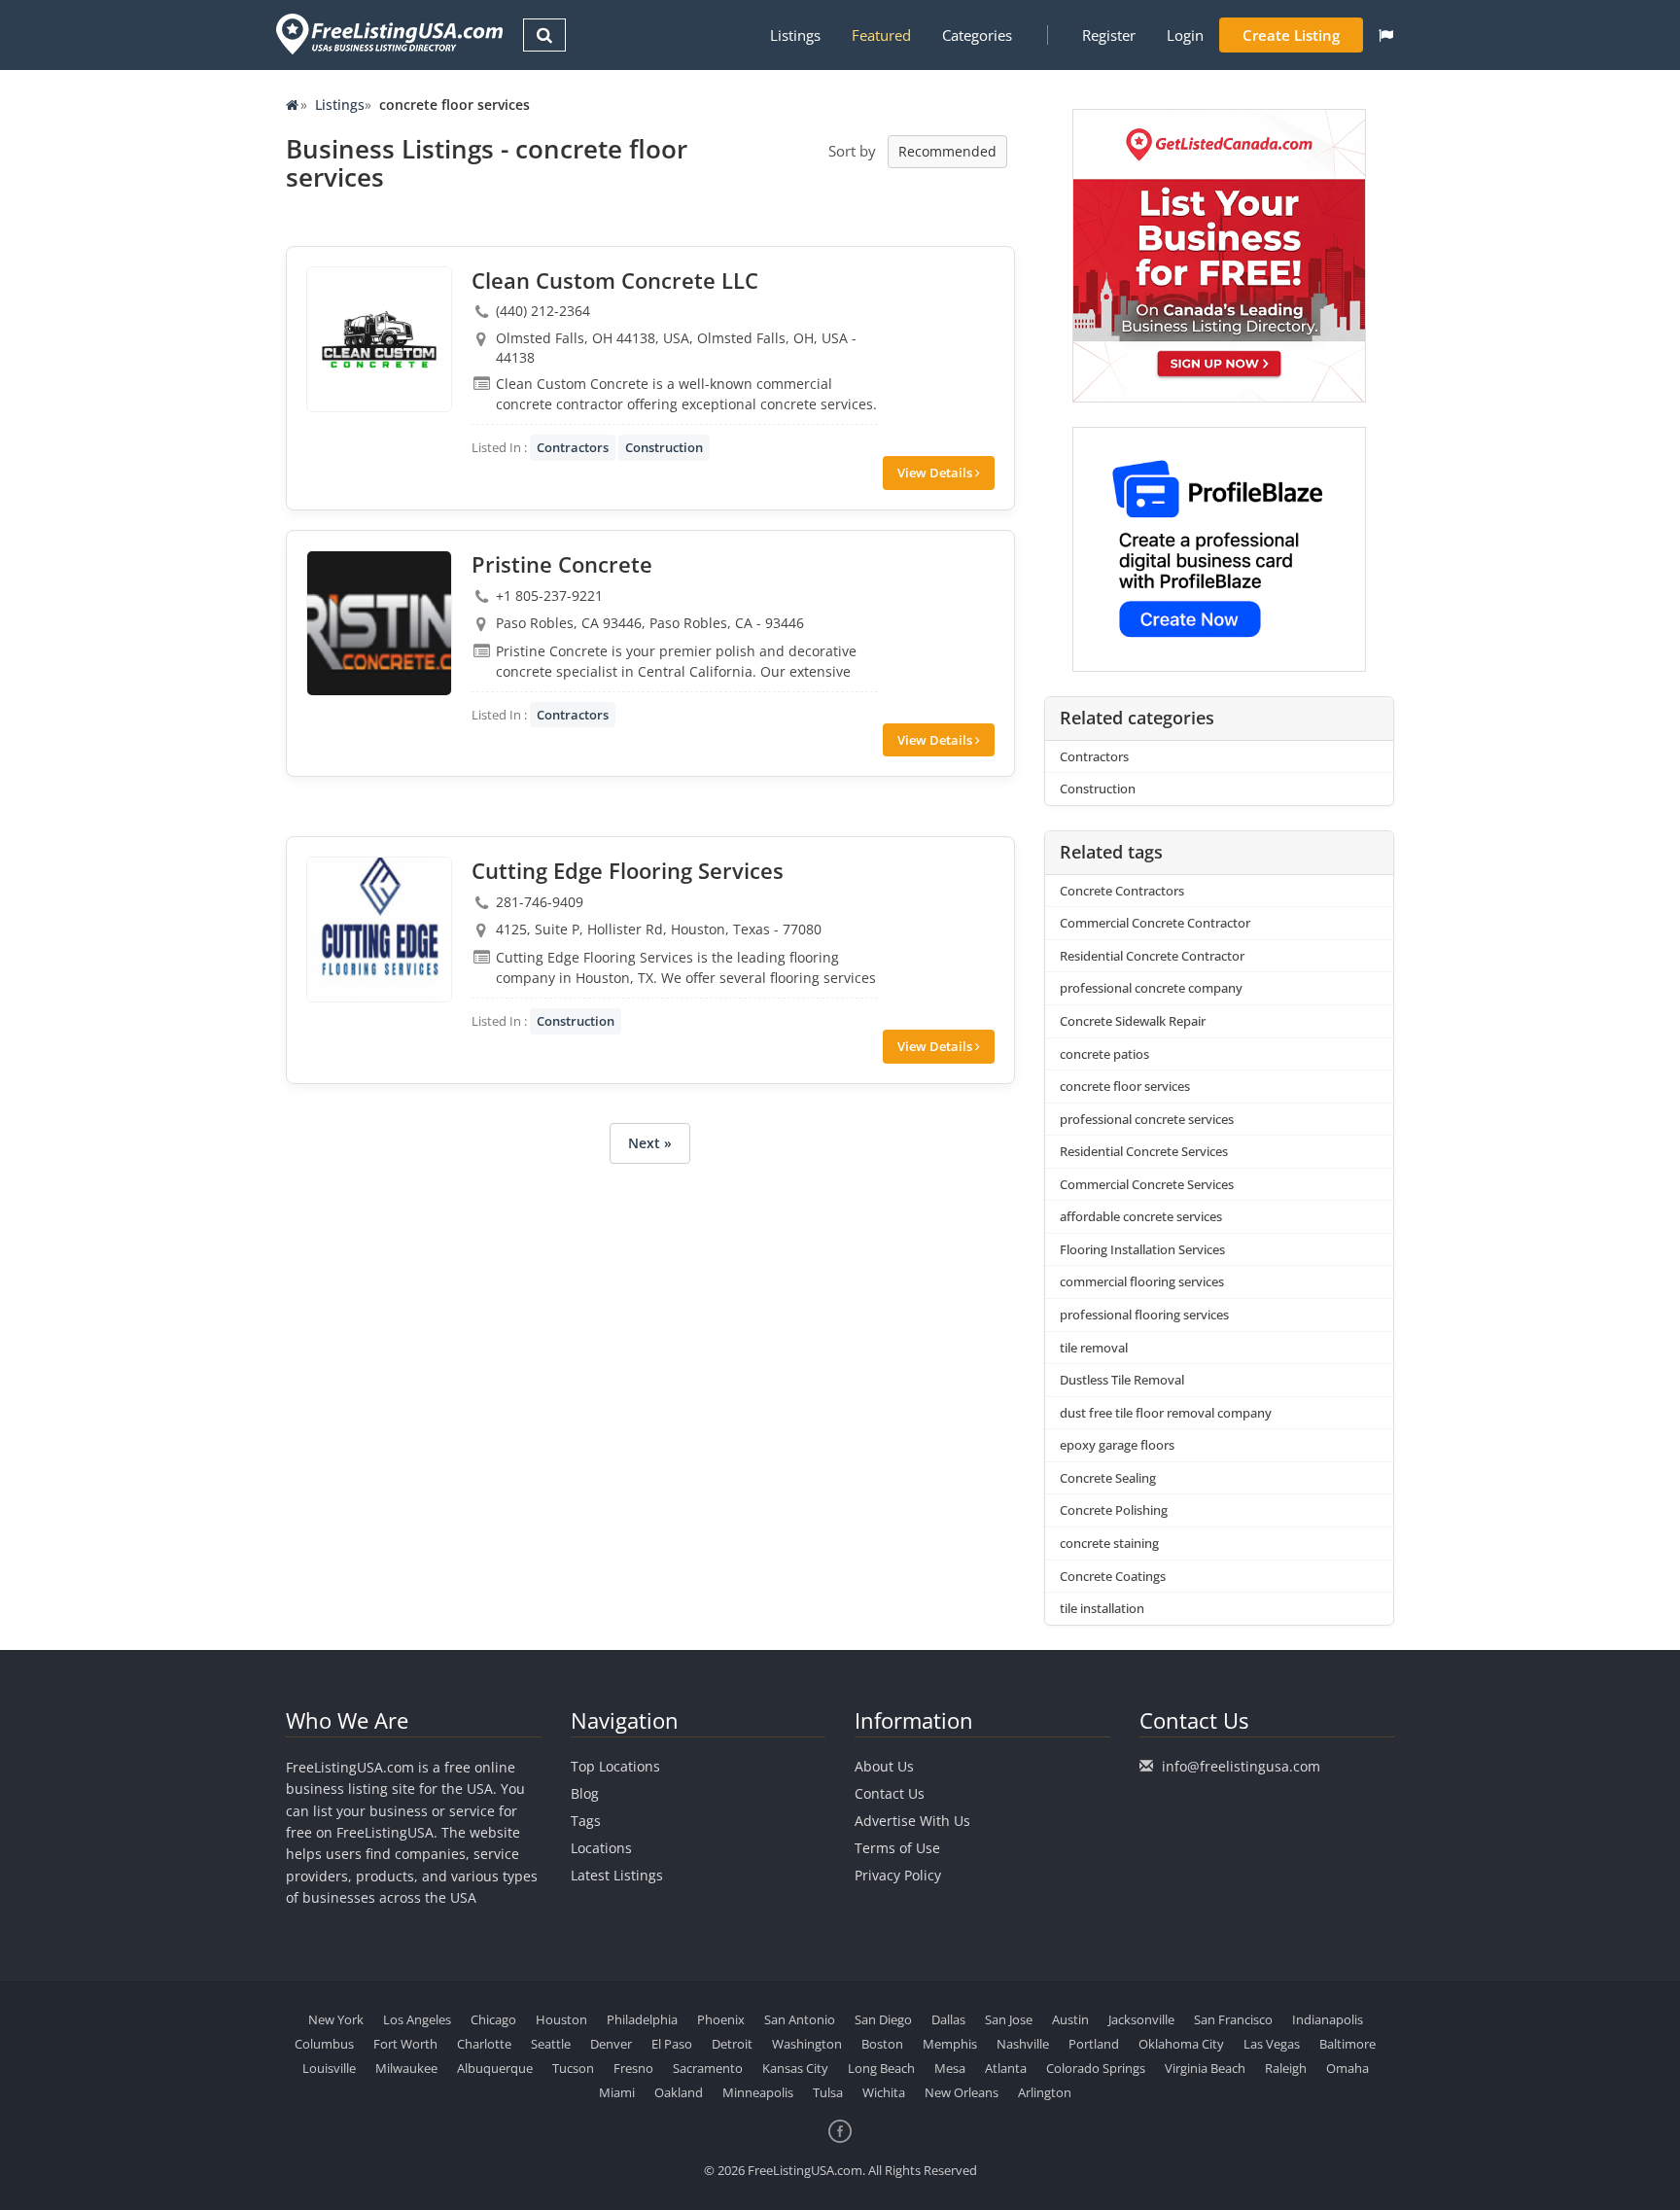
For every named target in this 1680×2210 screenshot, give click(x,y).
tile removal (1094, 1348)
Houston (561, 2019)
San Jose (1009, 2019)
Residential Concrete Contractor (1152, 956)
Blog (585, 1793)
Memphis (950, 2044)
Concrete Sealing (1108, 1478)
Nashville (1023, 2044)
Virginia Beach (1205, 2068)
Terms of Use (897, 1848)
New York (336, 2019)
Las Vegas (1272, 2044)
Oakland (679, 2092)
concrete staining (1109, 1543)
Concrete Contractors (1122, 891)
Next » (650, 1143)
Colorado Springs (1096, 2068)
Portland (1094, 2044)
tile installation (1102, 1608)
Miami (617, 2092)
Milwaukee (406, 2068)
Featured (881, 35)
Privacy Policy (898, 1875)
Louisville (329, 2068)
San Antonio (800, 2019)
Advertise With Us (912, 1821)
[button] (1386, 35)
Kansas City (795, 2068)
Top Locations (615, 1766)
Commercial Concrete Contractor (1155, 923)
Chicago (493, 2019)
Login (1185, 35)
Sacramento (708, 2068)
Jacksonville (1141, 2019)
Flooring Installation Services (1142, 1249)
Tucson (573, 2068)
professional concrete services (1147, 1119)
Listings (795, 35)
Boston (882, 2044)
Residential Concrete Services (1144, 1151)
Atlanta (1006, 2068)
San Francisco (1233, 2019)
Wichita (884, 2092)
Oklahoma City (1181, 2044)
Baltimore (1347, 2044)
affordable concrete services (1141, 1216)
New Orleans (962, 2092)
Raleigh (1286, 2068)
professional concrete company (1151, 988)
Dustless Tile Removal (1122, 1380)
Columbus (324, 2044)
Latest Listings (617, 1875)
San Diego (883, 2019)
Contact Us (890, 1793)
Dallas (948, 2019)
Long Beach (881, 2068)
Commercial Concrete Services (1147, 1184)
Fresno (633, 2068)
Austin (1070, 2019)
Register (1109, 35)
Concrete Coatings (1113, 1576)
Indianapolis (1328, 2019)
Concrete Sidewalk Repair (1133, 1021)
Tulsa (828, 2092)
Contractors (573, 447)
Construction (664, 447)
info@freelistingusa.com (1241, 1766)
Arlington (1045, 2092)
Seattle (551, 2044)
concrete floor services (1125, 1086)
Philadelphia (642, 2019)
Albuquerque (495, 2068)
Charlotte (484, 2044)
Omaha (1347, 2068)
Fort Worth (405, 2044)
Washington (807, 2044)
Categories (977, 35)
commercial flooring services (1142, 1281)
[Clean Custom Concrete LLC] (379, 339)
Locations (601, 1848)
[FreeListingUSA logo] (387, 34)
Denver (611, 2044)
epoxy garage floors (1117, 1445)
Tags (586, 1821)
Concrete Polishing (1114, 1510)
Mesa (950, 2068)
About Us (884, 1766)
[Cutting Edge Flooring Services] (379, 930)
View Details (936, 473)
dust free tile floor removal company (1166, 1413)
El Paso (672, 2044)
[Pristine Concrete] (379, 623)
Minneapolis (758, 2092)
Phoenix (721, 2019)
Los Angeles (417, 2019)
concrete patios (1104, 1054)
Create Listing (1291, 35)
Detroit (732, 2044)
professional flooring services (1144, 1315)
